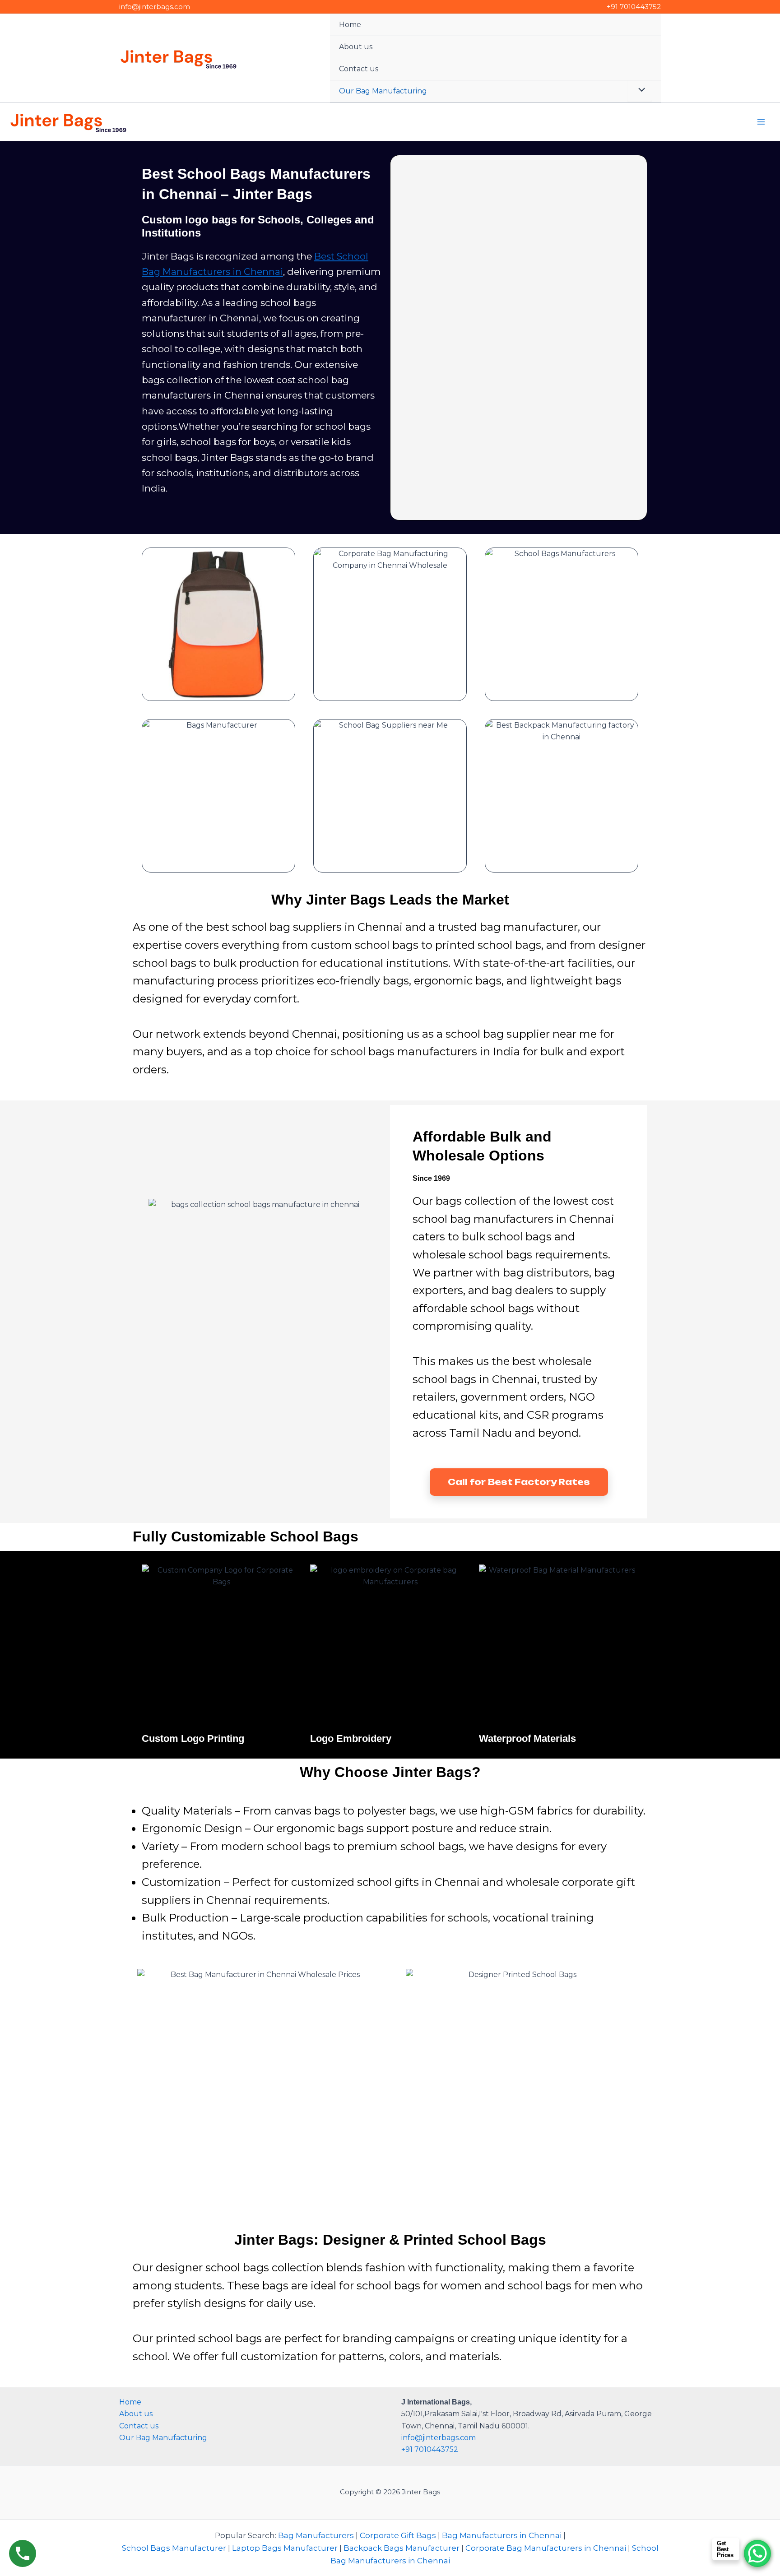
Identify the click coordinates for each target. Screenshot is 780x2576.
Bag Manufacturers (316, 2535)
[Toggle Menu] (640, 91)
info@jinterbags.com (155, 7)
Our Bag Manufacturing (383, 91)
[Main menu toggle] (761, 122)
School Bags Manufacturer (174, 2548)
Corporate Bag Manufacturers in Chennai (546, 2548)
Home (350, 25)
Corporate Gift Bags (398, 2535)
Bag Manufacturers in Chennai (502, 2535)
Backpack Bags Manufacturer (402, 2548)
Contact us (359, 69)
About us (356, 47)
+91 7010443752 (634, 7)
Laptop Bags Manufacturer (285, 2548)
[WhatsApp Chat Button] (757, 2553)
